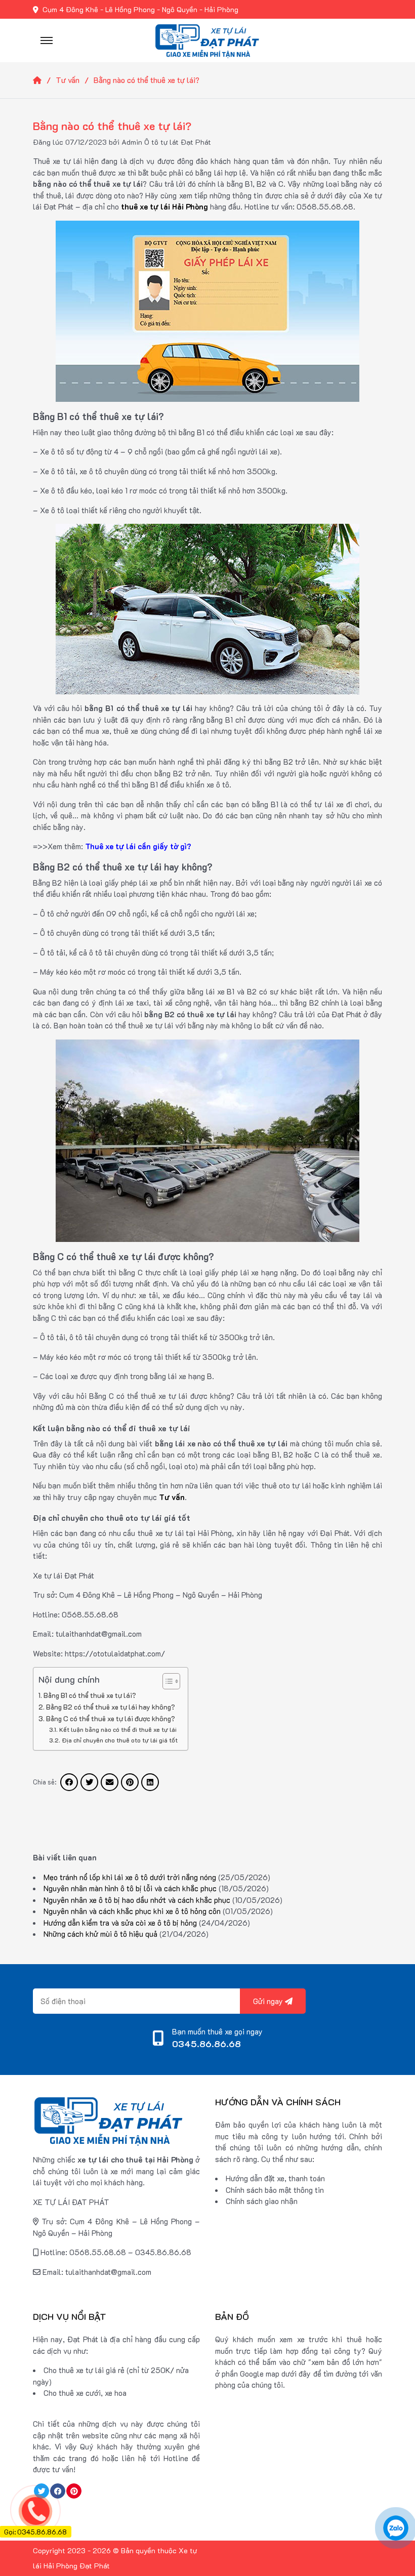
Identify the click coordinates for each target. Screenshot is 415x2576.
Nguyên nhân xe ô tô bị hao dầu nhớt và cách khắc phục (137, 1900)
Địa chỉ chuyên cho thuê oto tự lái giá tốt (119, 1740)
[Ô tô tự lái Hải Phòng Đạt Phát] (207, 39)
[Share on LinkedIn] (150, 1782)
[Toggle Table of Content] (166, 1681)
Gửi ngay (269, 2001)
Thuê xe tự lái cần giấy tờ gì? (138, 846)
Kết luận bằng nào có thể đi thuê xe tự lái (118, 1729)
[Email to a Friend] (110, 1782)
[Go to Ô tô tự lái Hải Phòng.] (44, 80)
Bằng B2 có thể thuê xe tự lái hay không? (111, 1707)
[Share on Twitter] (89, 1782)
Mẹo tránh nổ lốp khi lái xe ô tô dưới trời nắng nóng (130, 1877)
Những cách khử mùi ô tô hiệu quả (100, 1934)
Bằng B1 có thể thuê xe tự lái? (90, 1695)
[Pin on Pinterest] (130, 1782)
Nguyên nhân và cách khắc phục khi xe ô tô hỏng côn (132, 1911)
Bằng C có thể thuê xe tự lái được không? (111, 1718)
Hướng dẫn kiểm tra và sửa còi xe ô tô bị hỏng (120, 1923)
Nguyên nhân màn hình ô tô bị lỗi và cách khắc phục (130, 1888)
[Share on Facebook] (69, 1782)
